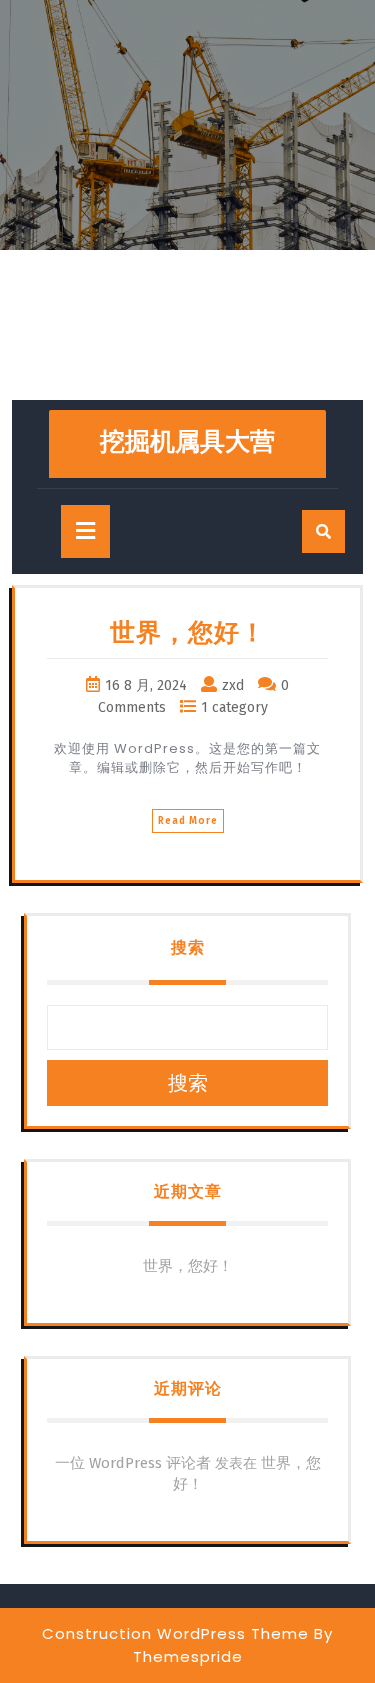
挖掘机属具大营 (187, 442)
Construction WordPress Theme (175, 1633)
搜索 (188, 947)
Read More (188, 821)
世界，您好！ (188, 633)
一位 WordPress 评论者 (133, 1463)
